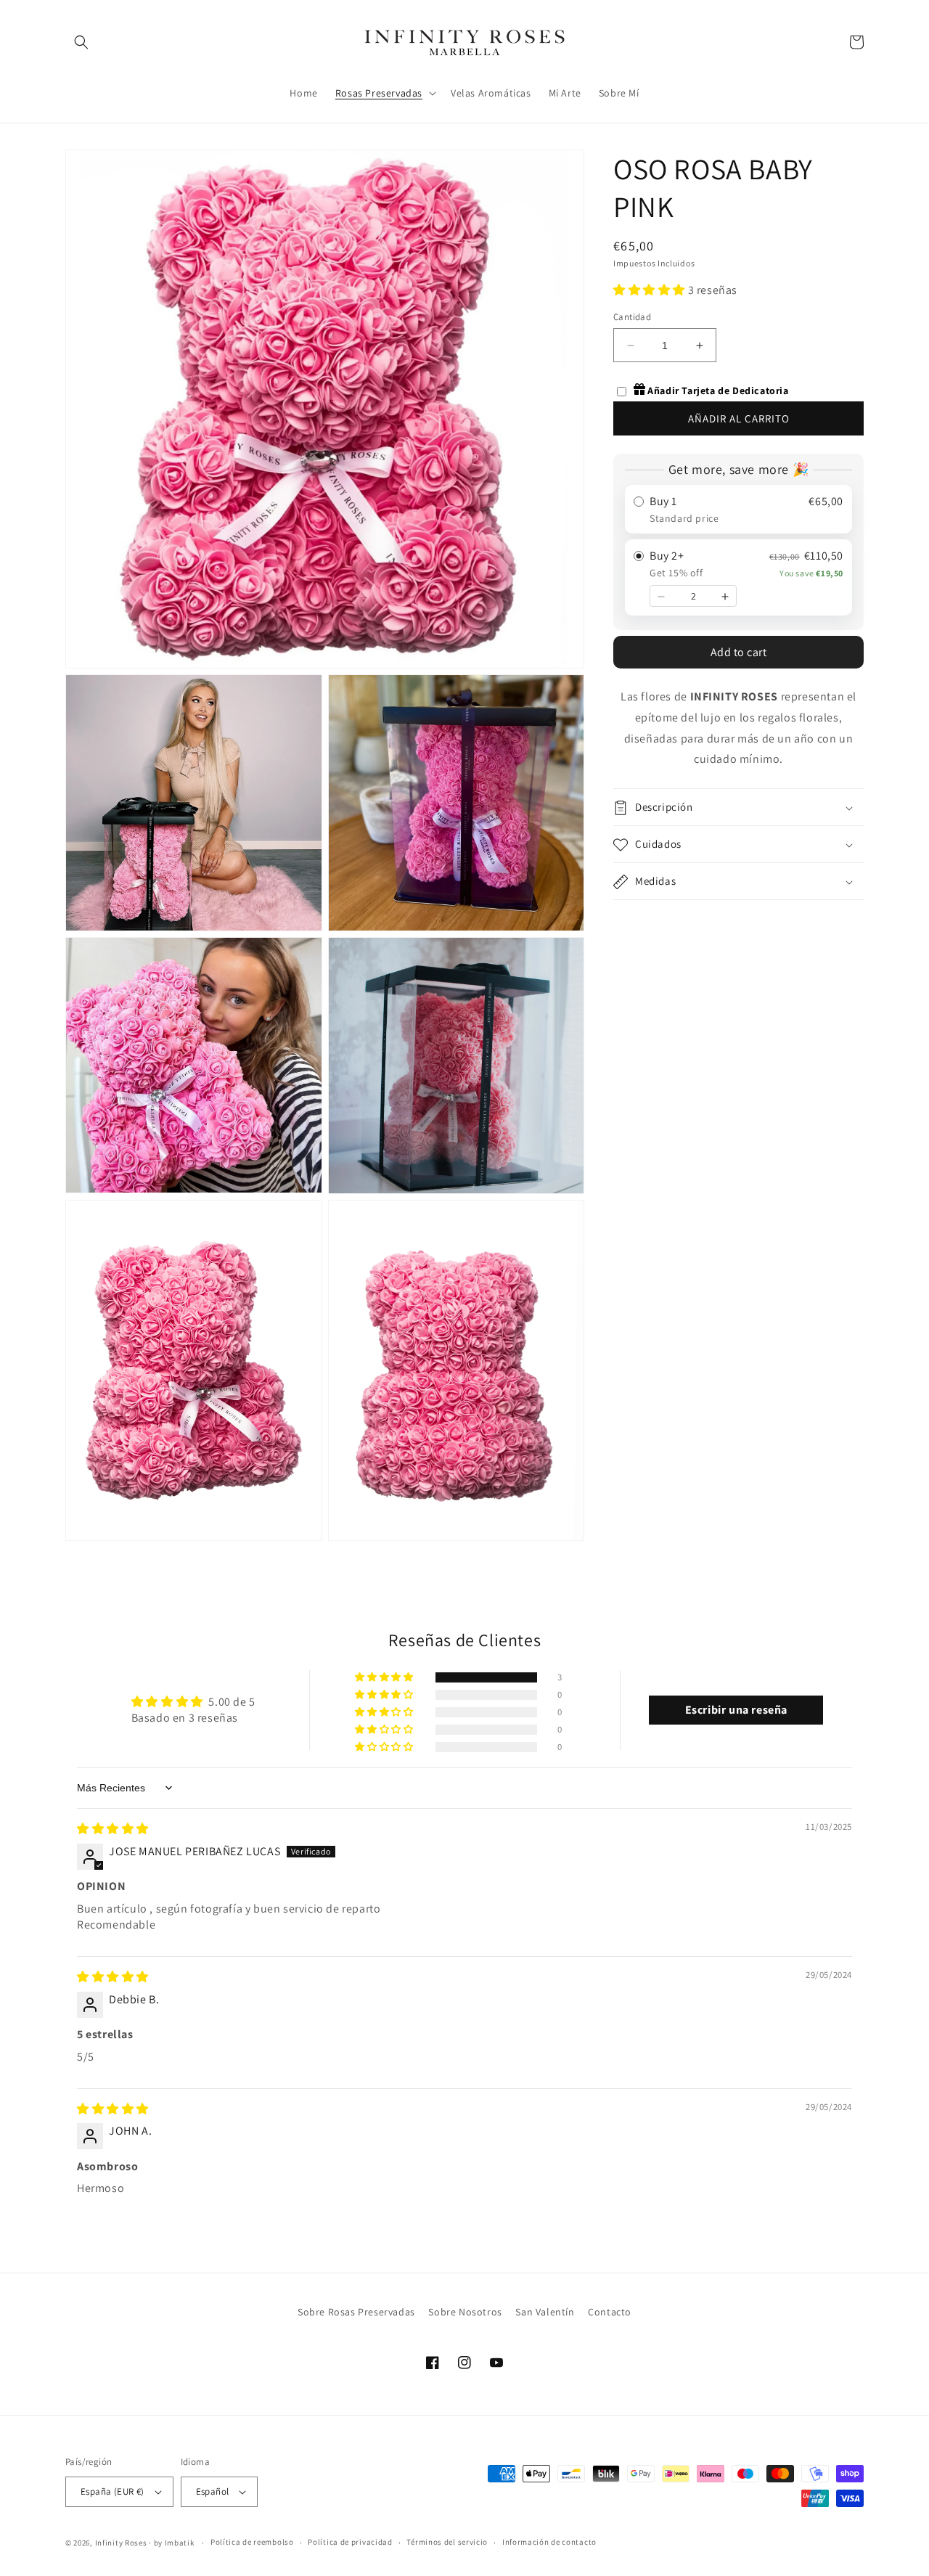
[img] (113, 1829)
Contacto (610, 2312)
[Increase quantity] (725, 597)
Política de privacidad (350, 2542)
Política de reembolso (252, 2542)
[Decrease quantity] (661, 597)
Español (213, 2491)
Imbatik (180, 2543)
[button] (81, 42)
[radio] (738, 510)
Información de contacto (549, 2542)
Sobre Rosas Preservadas (356, 2312)
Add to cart (739, 653)
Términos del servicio (447, 2542)
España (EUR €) (112, 2491)
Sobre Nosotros (465, 2312)
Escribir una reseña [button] (736, 1710)
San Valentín (545, 2312)
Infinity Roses (121, 2543)
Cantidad (632, 317)
